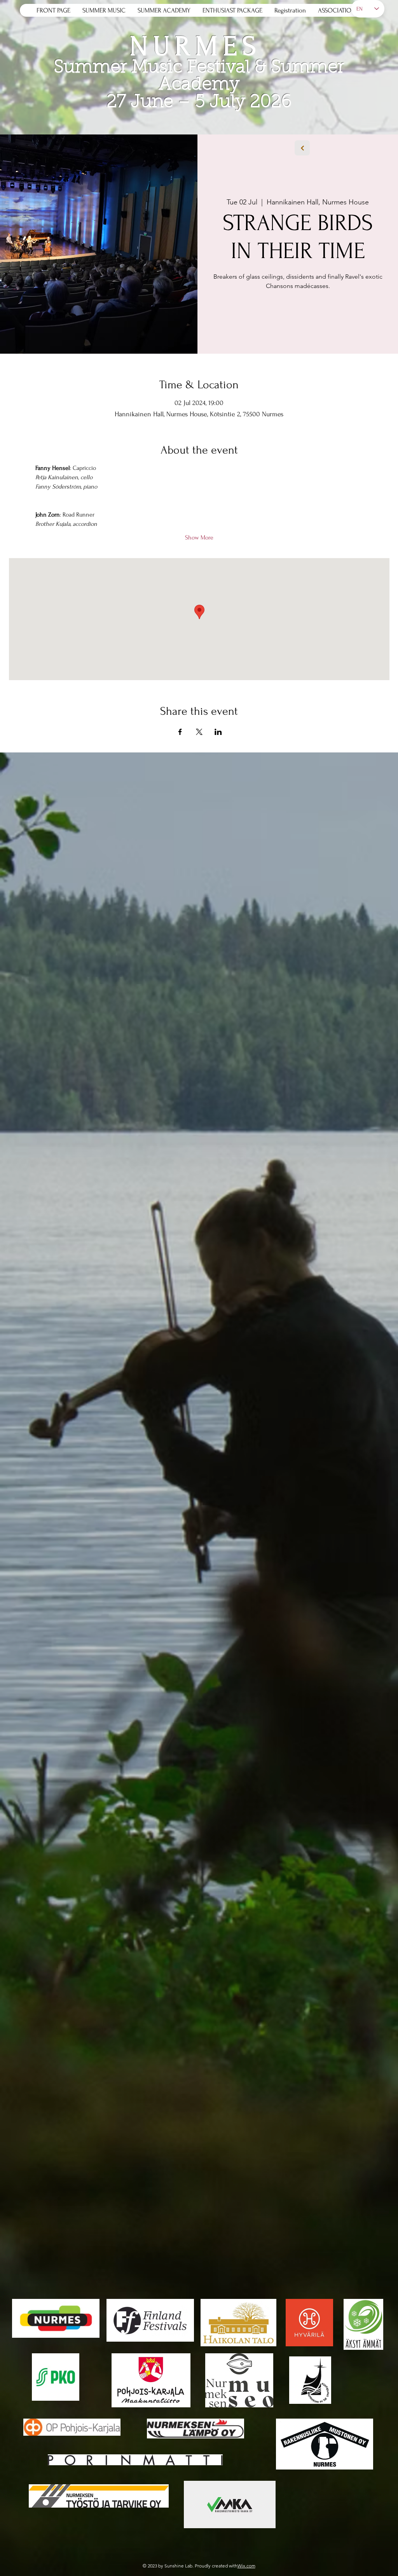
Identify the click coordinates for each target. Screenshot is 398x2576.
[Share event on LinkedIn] (218, 732)
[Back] (302, 148)
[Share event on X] (199, 732)
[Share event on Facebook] (180, 732)
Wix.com (246, 2566)
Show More (199, 538)
